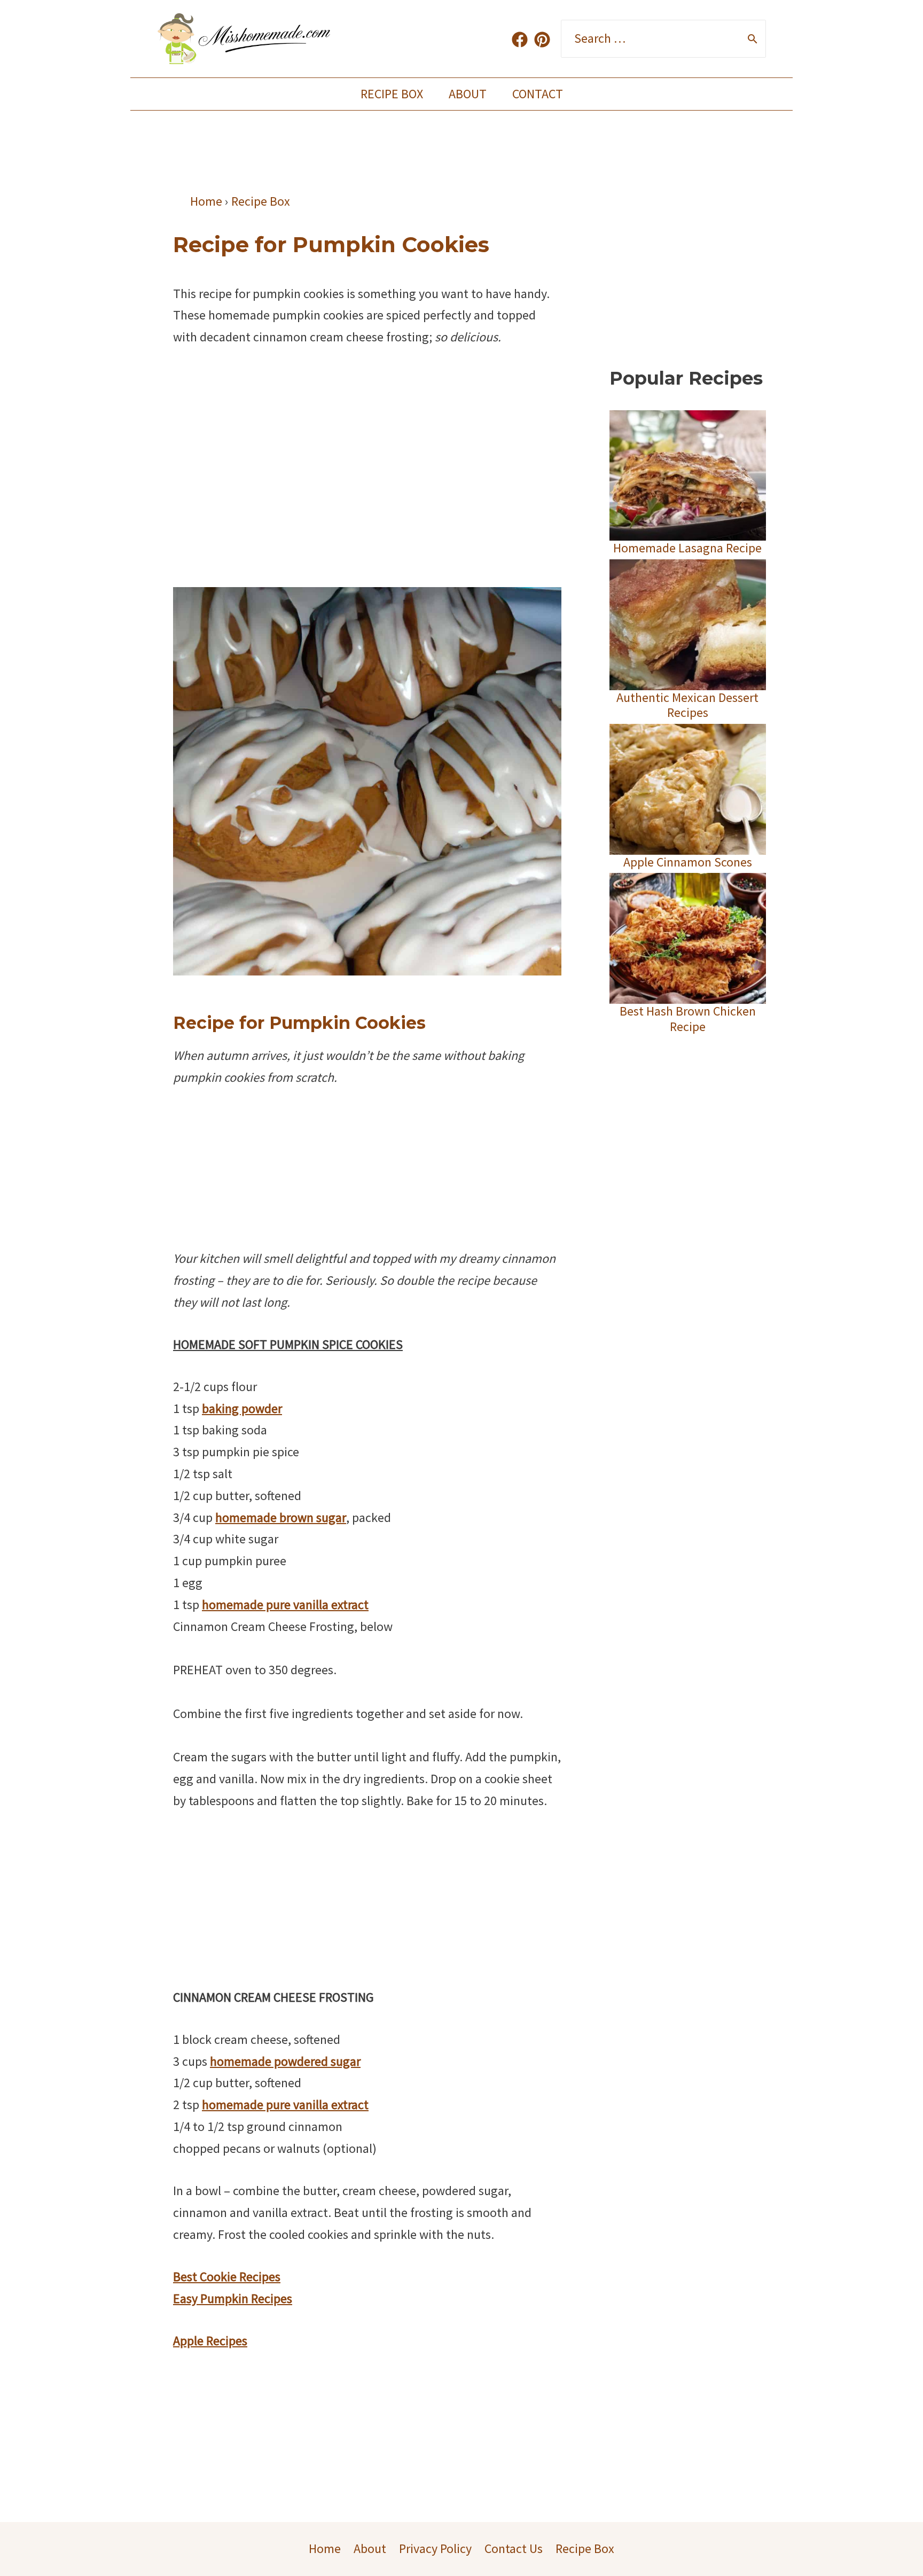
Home (325, 2548)
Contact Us (514, 2548)
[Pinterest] (542, 40)
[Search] (753, 39)
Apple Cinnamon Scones (688, 862)
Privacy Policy (435, 2548)
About (468, 94)
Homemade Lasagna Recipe (687, 548)
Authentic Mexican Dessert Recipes (687, 705)
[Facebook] (520, 40)
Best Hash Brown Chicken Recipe (688, 1019)
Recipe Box (392, 94)
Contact (538, 94)
